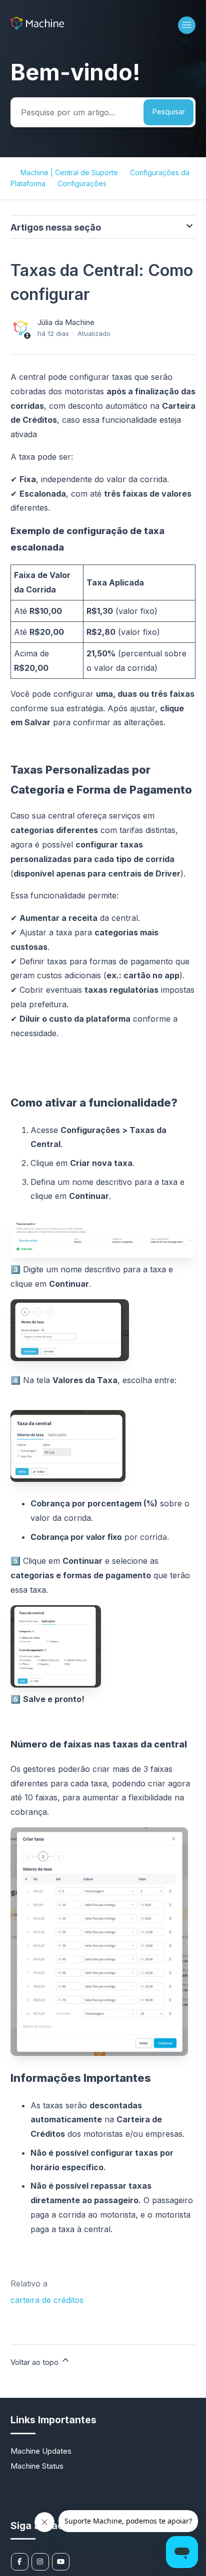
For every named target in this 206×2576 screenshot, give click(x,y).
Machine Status (37, 2466)
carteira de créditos (47, 2300)
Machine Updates (41, 2451)
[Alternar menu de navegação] (187, 25)
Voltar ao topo (35, 2362)
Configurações (82, 183)
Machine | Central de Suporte (69, 172)
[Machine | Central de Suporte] (37, 27)
